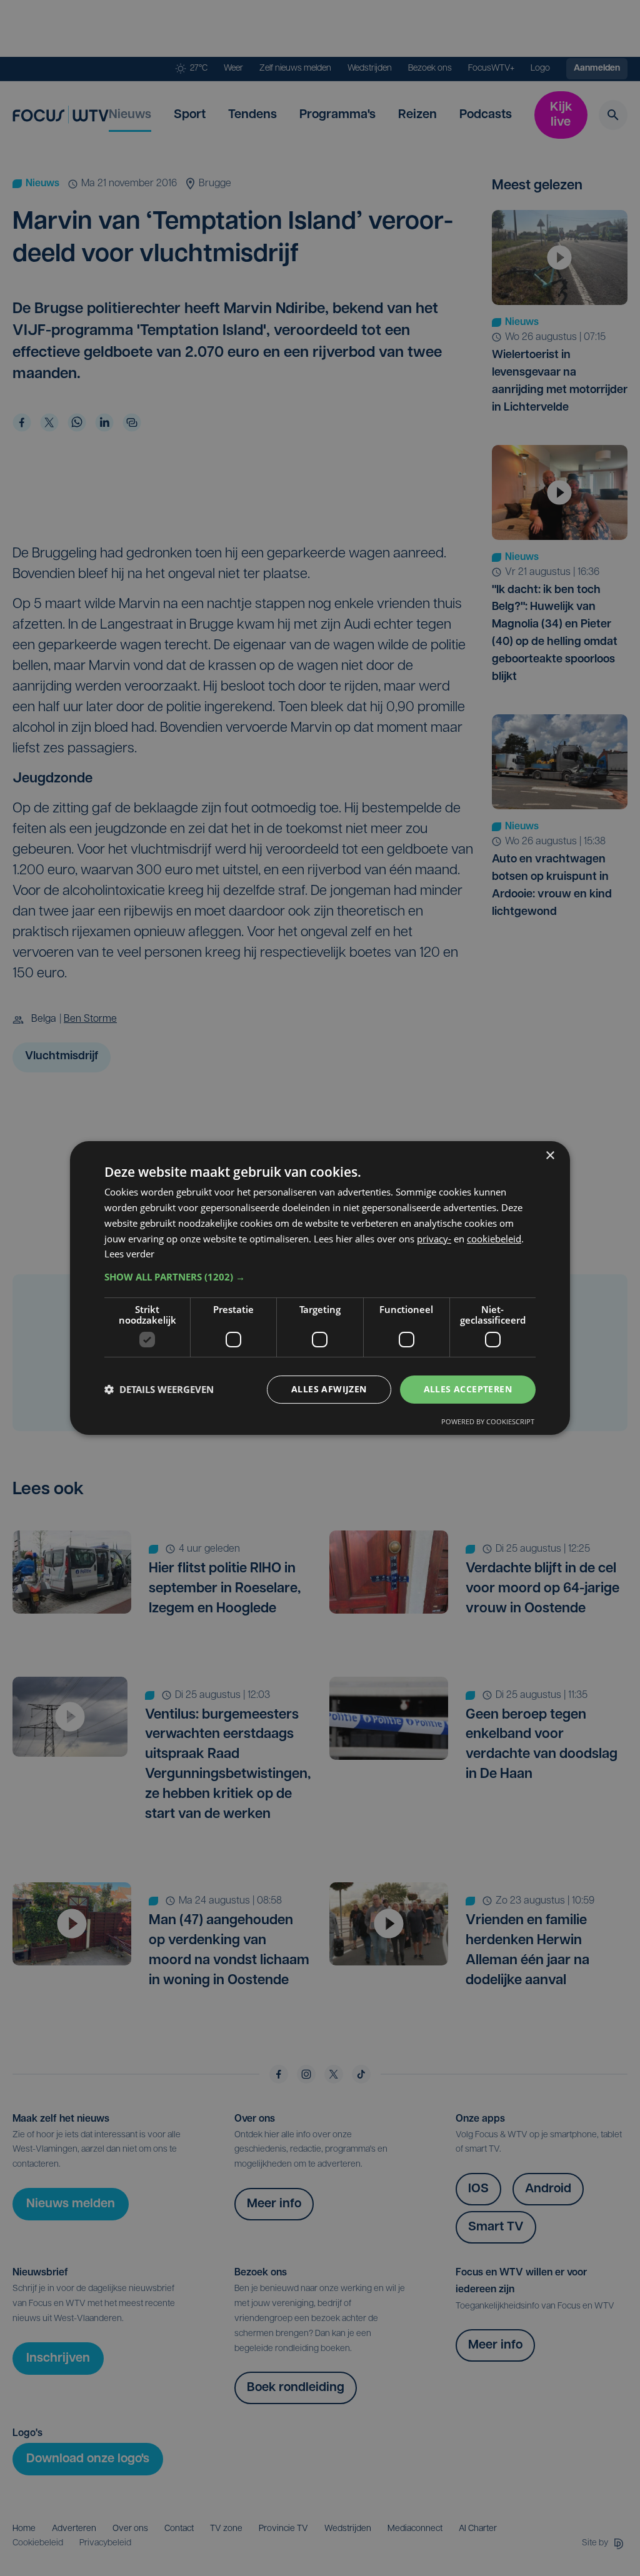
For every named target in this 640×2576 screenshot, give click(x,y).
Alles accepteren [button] (468, 1389)
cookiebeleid (494, 1239)
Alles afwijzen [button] (329, 1389)
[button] (320, 1277)
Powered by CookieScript (488, 1421)
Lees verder (129, 1254)
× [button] (550, 1156)
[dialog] (320, 1288)
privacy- (434, 1239)
